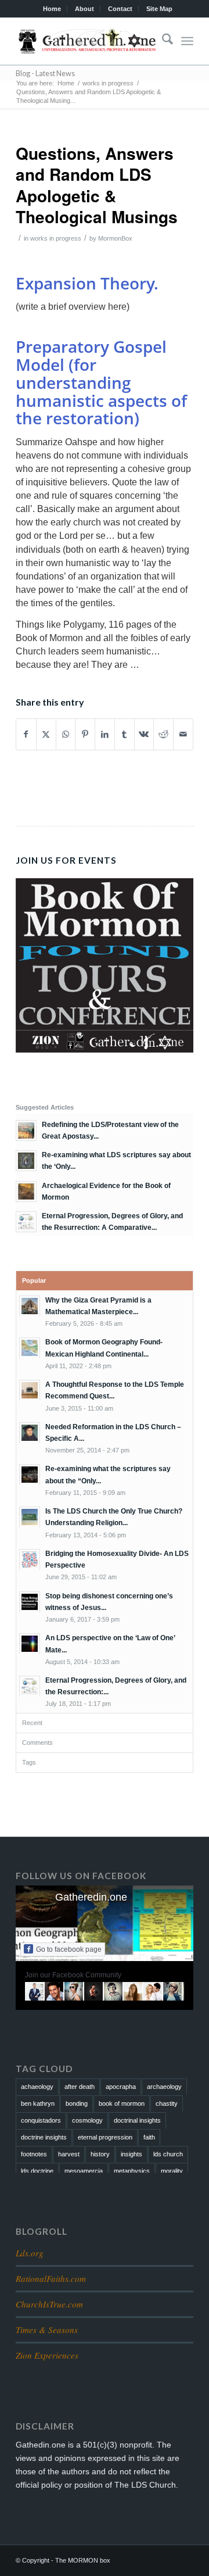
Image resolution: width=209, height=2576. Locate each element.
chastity (167, 2103)
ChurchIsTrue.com (49, 2304)
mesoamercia (84, 2171)
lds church (168, 2154)
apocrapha (121, 2087)
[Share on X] (46, 734)
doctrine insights (44, 2137)
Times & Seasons (47, 2330)
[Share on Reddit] (163, 734)
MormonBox (115, 238)
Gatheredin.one (91, 1897)
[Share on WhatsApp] (66, 734)
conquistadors (41, 2120)
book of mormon (122, 2103)
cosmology (87, 2120)
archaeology (164, 2087)
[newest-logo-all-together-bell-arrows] (87, 41)
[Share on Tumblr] (125, 734)
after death (80, 2087)
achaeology (37, 2087)
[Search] (162, 41)
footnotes (34, 2154)
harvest (69, 2154)
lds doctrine (37, 2171)
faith (149, 2137)
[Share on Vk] (144, 734)
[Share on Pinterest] (85, 734)
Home (52, 9)
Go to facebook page (69, 1949)
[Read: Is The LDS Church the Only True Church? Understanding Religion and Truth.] (30, 1517)
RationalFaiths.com (51, 2278)
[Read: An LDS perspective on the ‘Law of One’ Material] (30, 1644)
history (100, 2154)
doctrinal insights (137, 2120)
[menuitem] (52, 9)
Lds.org (30, 2253)
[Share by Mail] (183, 734)
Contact (120, 9)
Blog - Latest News (45, 74)
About (84, 9)
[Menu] (187, 41)
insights (131, 2154)
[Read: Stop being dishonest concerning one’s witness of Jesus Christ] (30, 1602)
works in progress (56, 238)
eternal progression (105, 2137)
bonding (77, 2103)
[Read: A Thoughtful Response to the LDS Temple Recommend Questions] (30, 1390)
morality (172, 2171)
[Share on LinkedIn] (105, 734)
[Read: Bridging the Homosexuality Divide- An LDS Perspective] (30, 1559)
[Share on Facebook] (26, 734)
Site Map (159, 9)
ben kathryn (38, 2103)
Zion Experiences (47, 2355)
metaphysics (132, 2171)
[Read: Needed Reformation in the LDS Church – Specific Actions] (30, 1433)
